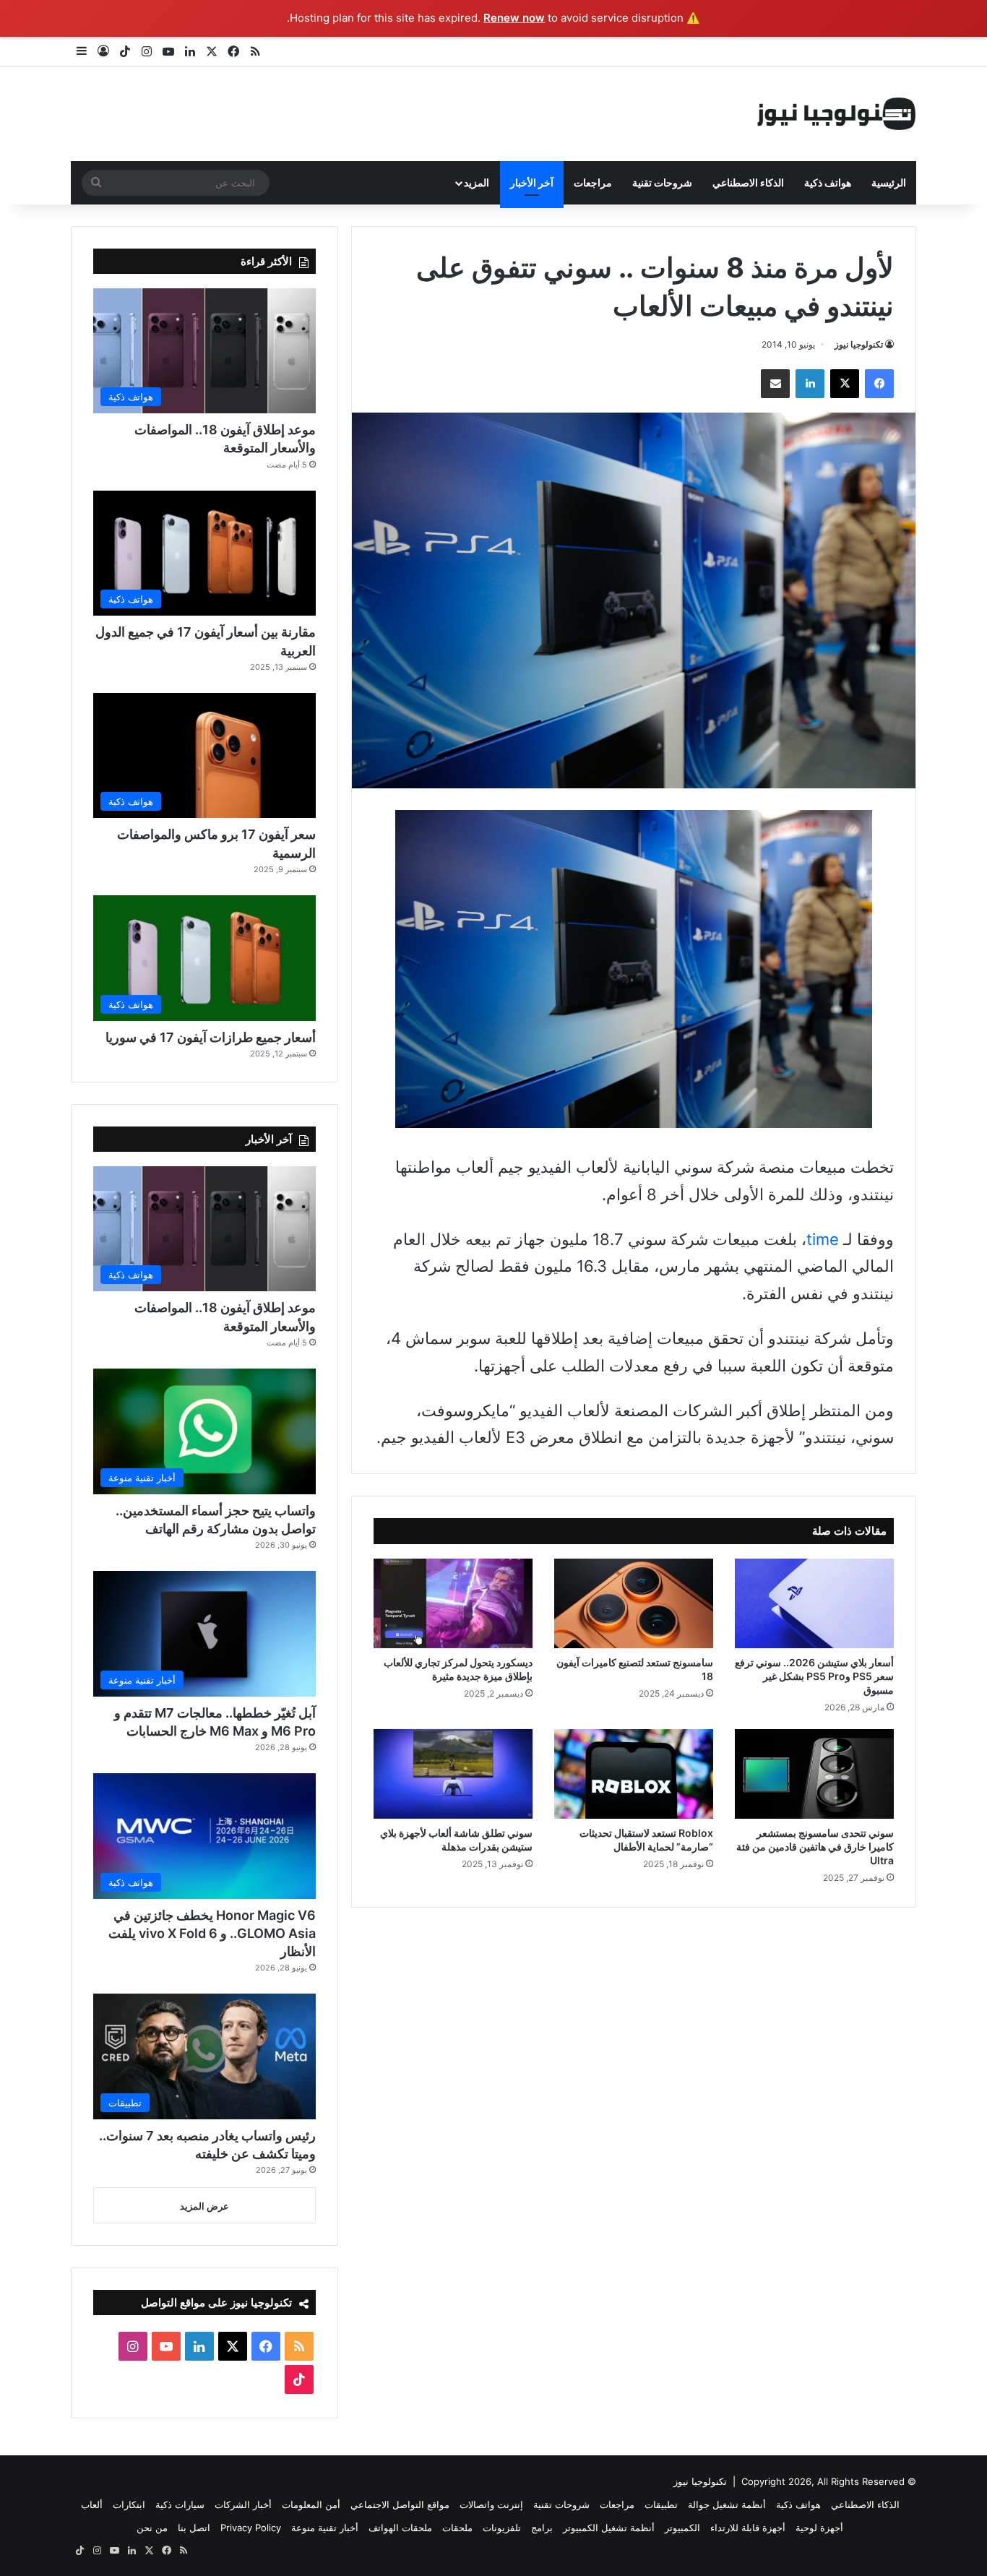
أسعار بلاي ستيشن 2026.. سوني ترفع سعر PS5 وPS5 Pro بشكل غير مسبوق (814, 1676)
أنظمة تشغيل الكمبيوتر (609, 2528)
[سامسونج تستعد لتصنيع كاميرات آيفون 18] (634, 1603)
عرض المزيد (204, 2206)
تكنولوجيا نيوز (859, 344)
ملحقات (457, 2528)
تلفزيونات (502, 2528)
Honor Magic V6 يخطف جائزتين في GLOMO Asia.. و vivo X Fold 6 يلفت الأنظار (212, 1933)
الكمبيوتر (682, 2528)
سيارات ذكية (180, 2504)
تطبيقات (661, 2504)
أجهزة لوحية (819, 2528)
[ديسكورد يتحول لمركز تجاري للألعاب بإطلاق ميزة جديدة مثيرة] (453, 1603)
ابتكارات (129, 2504)
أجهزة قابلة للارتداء (748, 2528)
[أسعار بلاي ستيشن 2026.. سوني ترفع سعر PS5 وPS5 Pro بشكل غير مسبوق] (814, 1603)
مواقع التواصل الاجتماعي (400, 2504)
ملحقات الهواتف (400, 2528)
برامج (542, 2528)
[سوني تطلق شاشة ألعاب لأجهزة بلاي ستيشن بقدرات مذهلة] (453, 1774)
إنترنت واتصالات (491, 2504)
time (823, 1239)
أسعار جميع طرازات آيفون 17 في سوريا (211, 1037)
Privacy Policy (251, 2528)
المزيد (477, 182)
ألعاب (92, 2504)
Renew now (514, 18)
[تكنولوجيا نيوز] (837, 114)
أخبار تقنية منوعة (325, 2528)
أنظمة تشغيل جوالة (727, 2504)
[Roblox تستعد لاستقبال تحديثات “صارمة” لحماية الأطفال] (634, 1774)
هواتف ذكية (828, 182)
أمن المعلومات (311, 2504)
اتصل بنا (194, 2528)
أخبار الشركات (243, 2504)
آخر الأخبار (532, 182)
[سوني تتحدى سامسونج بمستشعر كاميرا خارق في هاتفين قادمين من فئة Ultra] (814, 1774)
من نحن (152, 2528)
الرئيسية (889, 182)
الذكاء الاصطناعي (748, 182)
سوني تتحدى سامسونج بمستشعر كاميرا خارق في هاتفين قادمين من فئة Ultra (815, 1847)
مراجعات (593, 182)
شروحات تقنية (662, 182)
